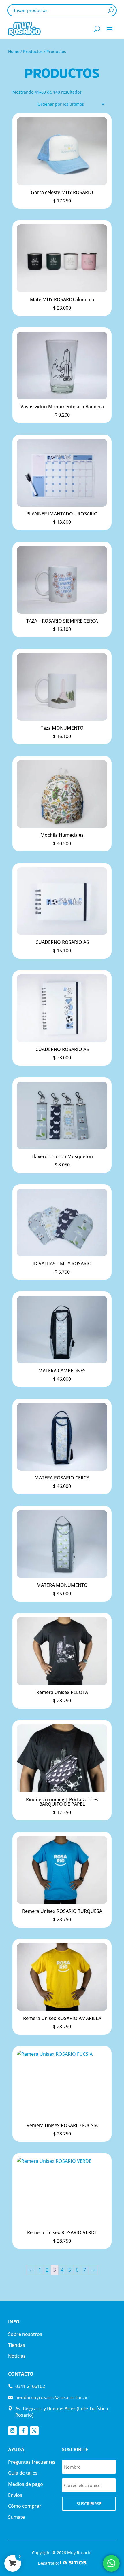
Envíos (15, 2495)
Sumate (16, 2517)
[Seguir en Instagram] (12, 2431)
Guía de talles (23, 2473)
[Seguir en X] (34, 2431)
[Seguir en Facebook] (23, 2431)
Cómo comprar (25, 2506)
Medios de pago (26, 2484)
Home (14, 51)
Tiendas (17, 2345)
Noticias (17, 2356)
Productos (33, 51)
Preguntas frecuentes (32, 2462)
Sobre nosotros (25, 2334)
